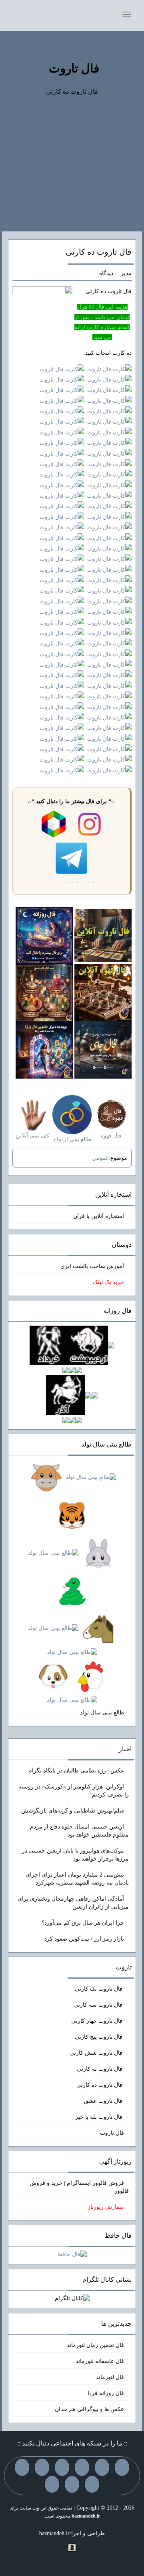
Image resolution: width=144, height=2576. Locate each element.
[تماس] (42, 2467)
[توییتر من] (22, 2467)
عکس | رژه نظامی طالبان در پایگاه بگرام (76, 1771)
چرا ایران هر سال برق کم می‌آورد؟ (83, 1923)
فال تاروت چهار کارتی (98, 2021)
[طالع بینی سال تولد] (72, 1589)
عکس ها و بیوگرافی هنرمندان (89, 2409)
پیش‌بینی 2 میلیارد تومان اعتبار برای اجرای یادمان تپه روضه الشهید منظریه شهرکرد (77, 1879)
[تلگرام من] (102, 2467)
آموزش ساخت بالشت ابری (92, 1266)
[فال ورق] (44, 1050)
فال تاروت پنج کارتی (99, 2037)
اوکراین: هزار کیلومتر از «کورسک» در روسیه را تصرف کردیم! (74, 1791)
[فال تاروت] (103, 935)
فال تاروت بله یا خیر (100, 2117)
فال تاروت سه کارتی (99, 2005)
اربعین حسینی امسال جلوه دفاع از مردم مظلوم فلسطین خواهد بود (79, 1831)
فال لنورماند (110, 2377)
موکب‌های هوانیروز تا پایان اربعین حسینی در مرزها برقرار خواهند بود (75, 1855)
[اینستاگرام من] (62, 2467)
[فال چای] (103, 1050)
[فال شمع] (44, 992)
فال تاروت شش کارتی (97, 2053)
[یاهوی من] (122, 2467)
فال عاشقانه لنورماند (100, 2361)
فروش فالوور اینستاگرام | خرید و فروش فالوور (79, 2187)
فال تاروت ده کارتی (99, 252)
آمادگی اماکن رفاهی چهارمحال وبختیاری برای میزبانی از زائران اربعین (73, 1903)
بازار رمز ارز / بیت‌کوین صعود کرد (84, 1939)
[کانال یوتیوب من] (72, 2484)
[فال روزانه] (44, 935)
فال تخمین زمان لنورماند (95, 2345)
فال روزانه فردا (106, 2393)
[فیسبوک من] (82, 2467)
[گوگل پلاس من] (92, 2484)
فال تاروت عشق (104, 2101)
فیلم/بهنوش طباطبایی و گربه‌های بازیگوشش (73, 1811)
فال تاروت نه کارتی (100, 2069)
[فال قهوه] (103, 992)
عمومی (100, 1158)
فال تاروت (74, 68)
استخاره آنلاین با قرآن (99, 1216)
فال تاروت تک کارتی (99, 1989)
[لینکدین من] (52, 2484)
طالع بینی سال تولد (102, 1713)
